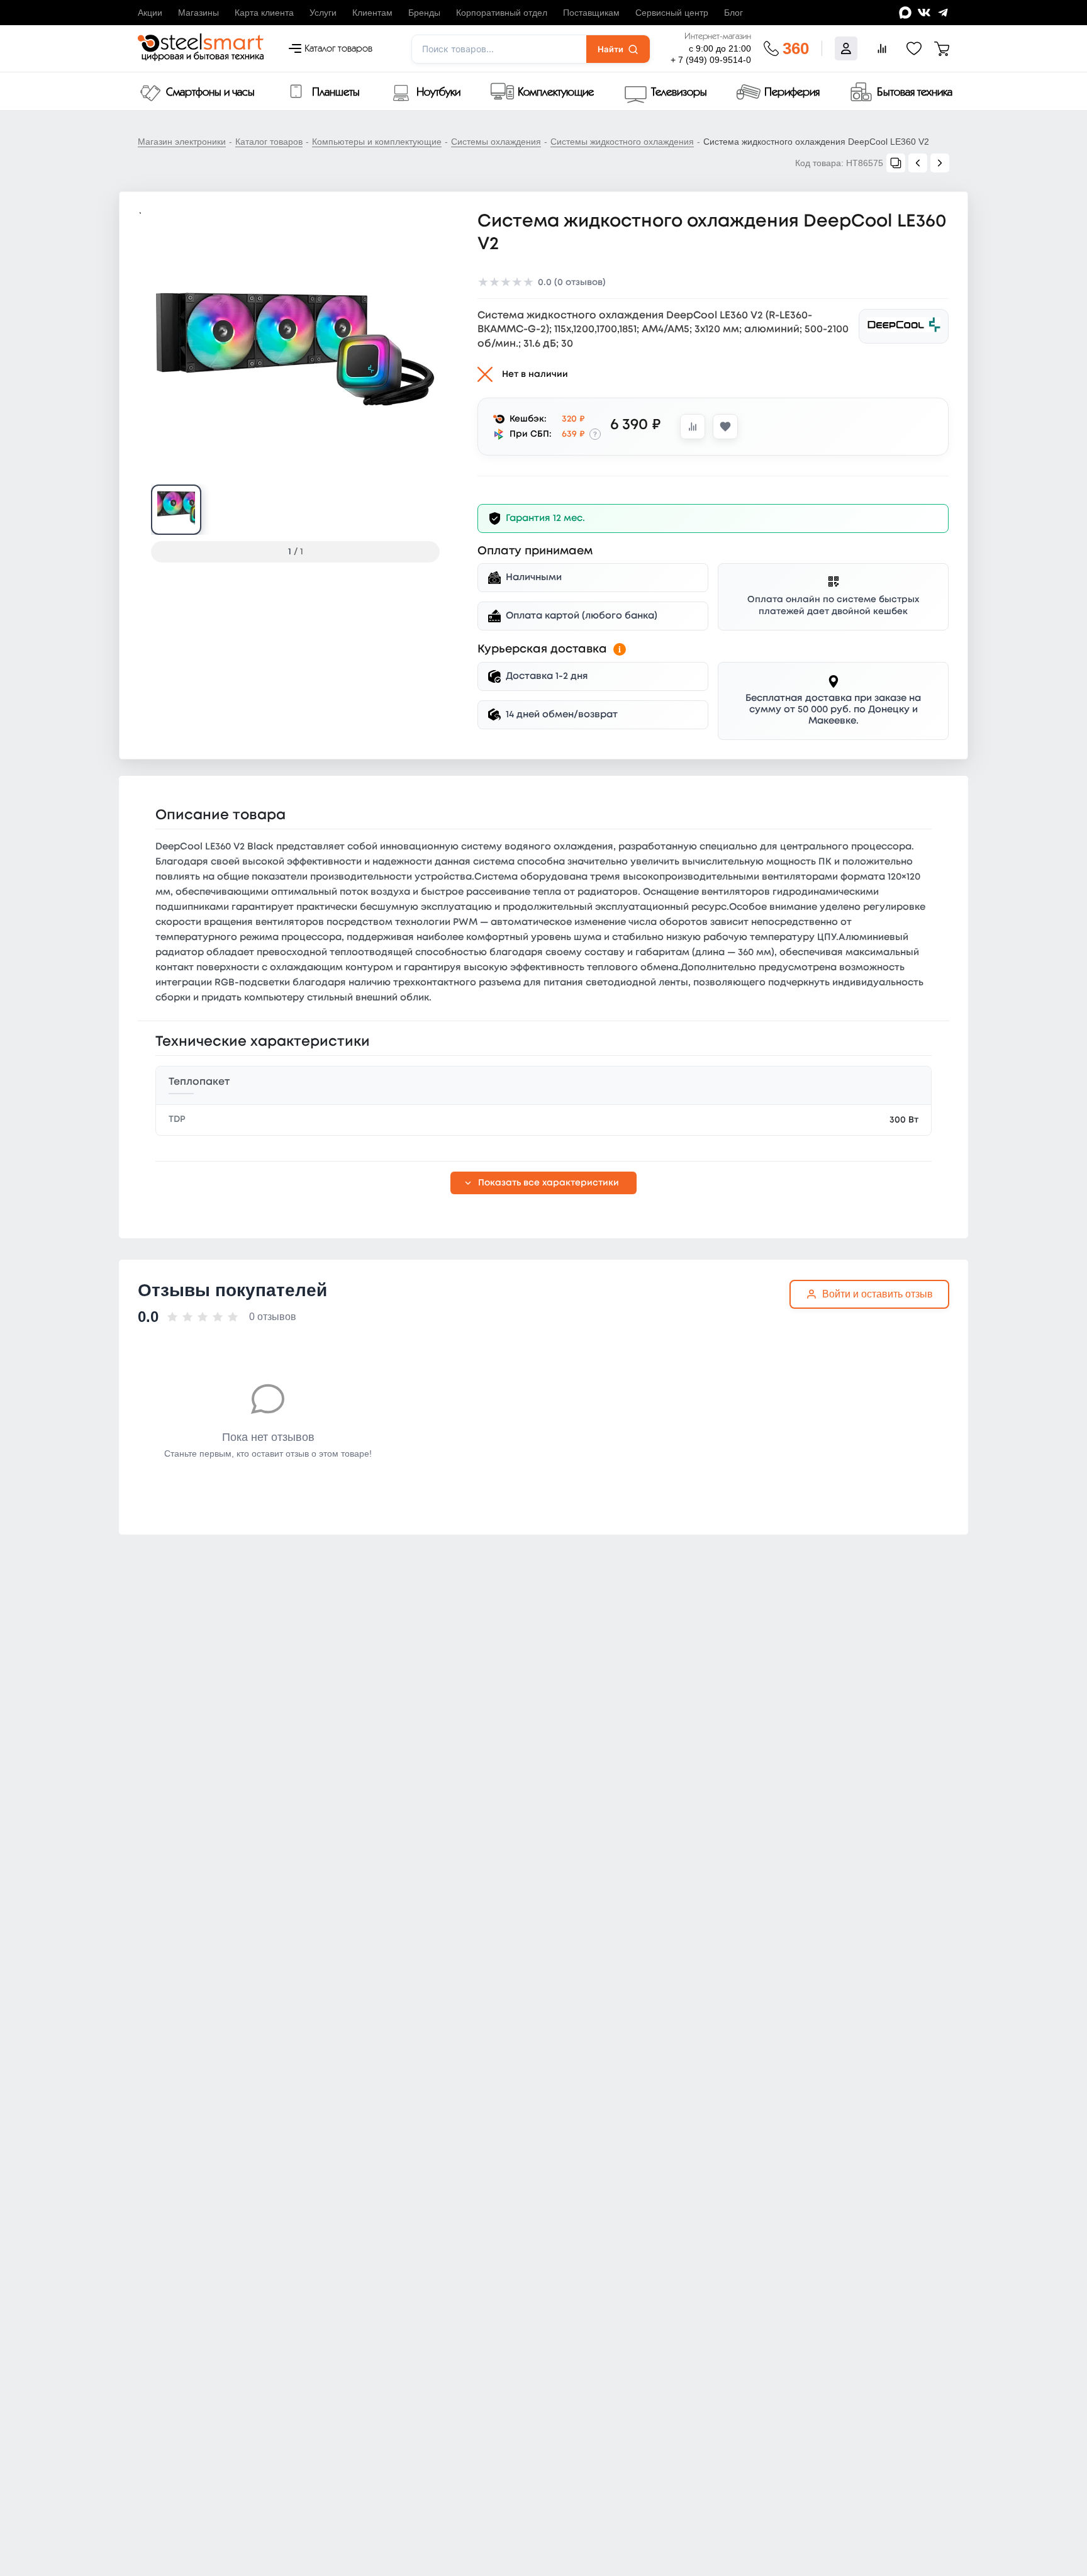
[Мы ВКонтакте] (924, 13)
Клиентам (372, 13)
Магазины (198, 13)
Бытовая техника (915, 92)
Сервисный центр (672, 13)
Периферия (792, 92)
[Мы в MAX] (905, 13)
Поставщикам (591, 13)
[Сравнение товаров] (882, 48)
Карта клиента (264, 13)
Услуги (323, 13)
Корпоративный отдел (502, 13)
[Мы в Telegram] (943, 13)
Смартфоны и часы (210, 92)
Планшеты (336, 92)
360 (796, 48)
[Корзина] (942, 48)
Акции (150, 13)
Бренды (424, 13)
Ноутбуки (438, 92)
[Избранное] (914, 48)
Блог (733, 13)
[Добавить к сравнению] (693, 427)
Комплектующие (556, 92)
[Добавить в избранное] (725, 427)
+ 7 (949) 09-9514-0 (711, 60)
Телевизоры (679, 92)
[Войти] (846, 48)
